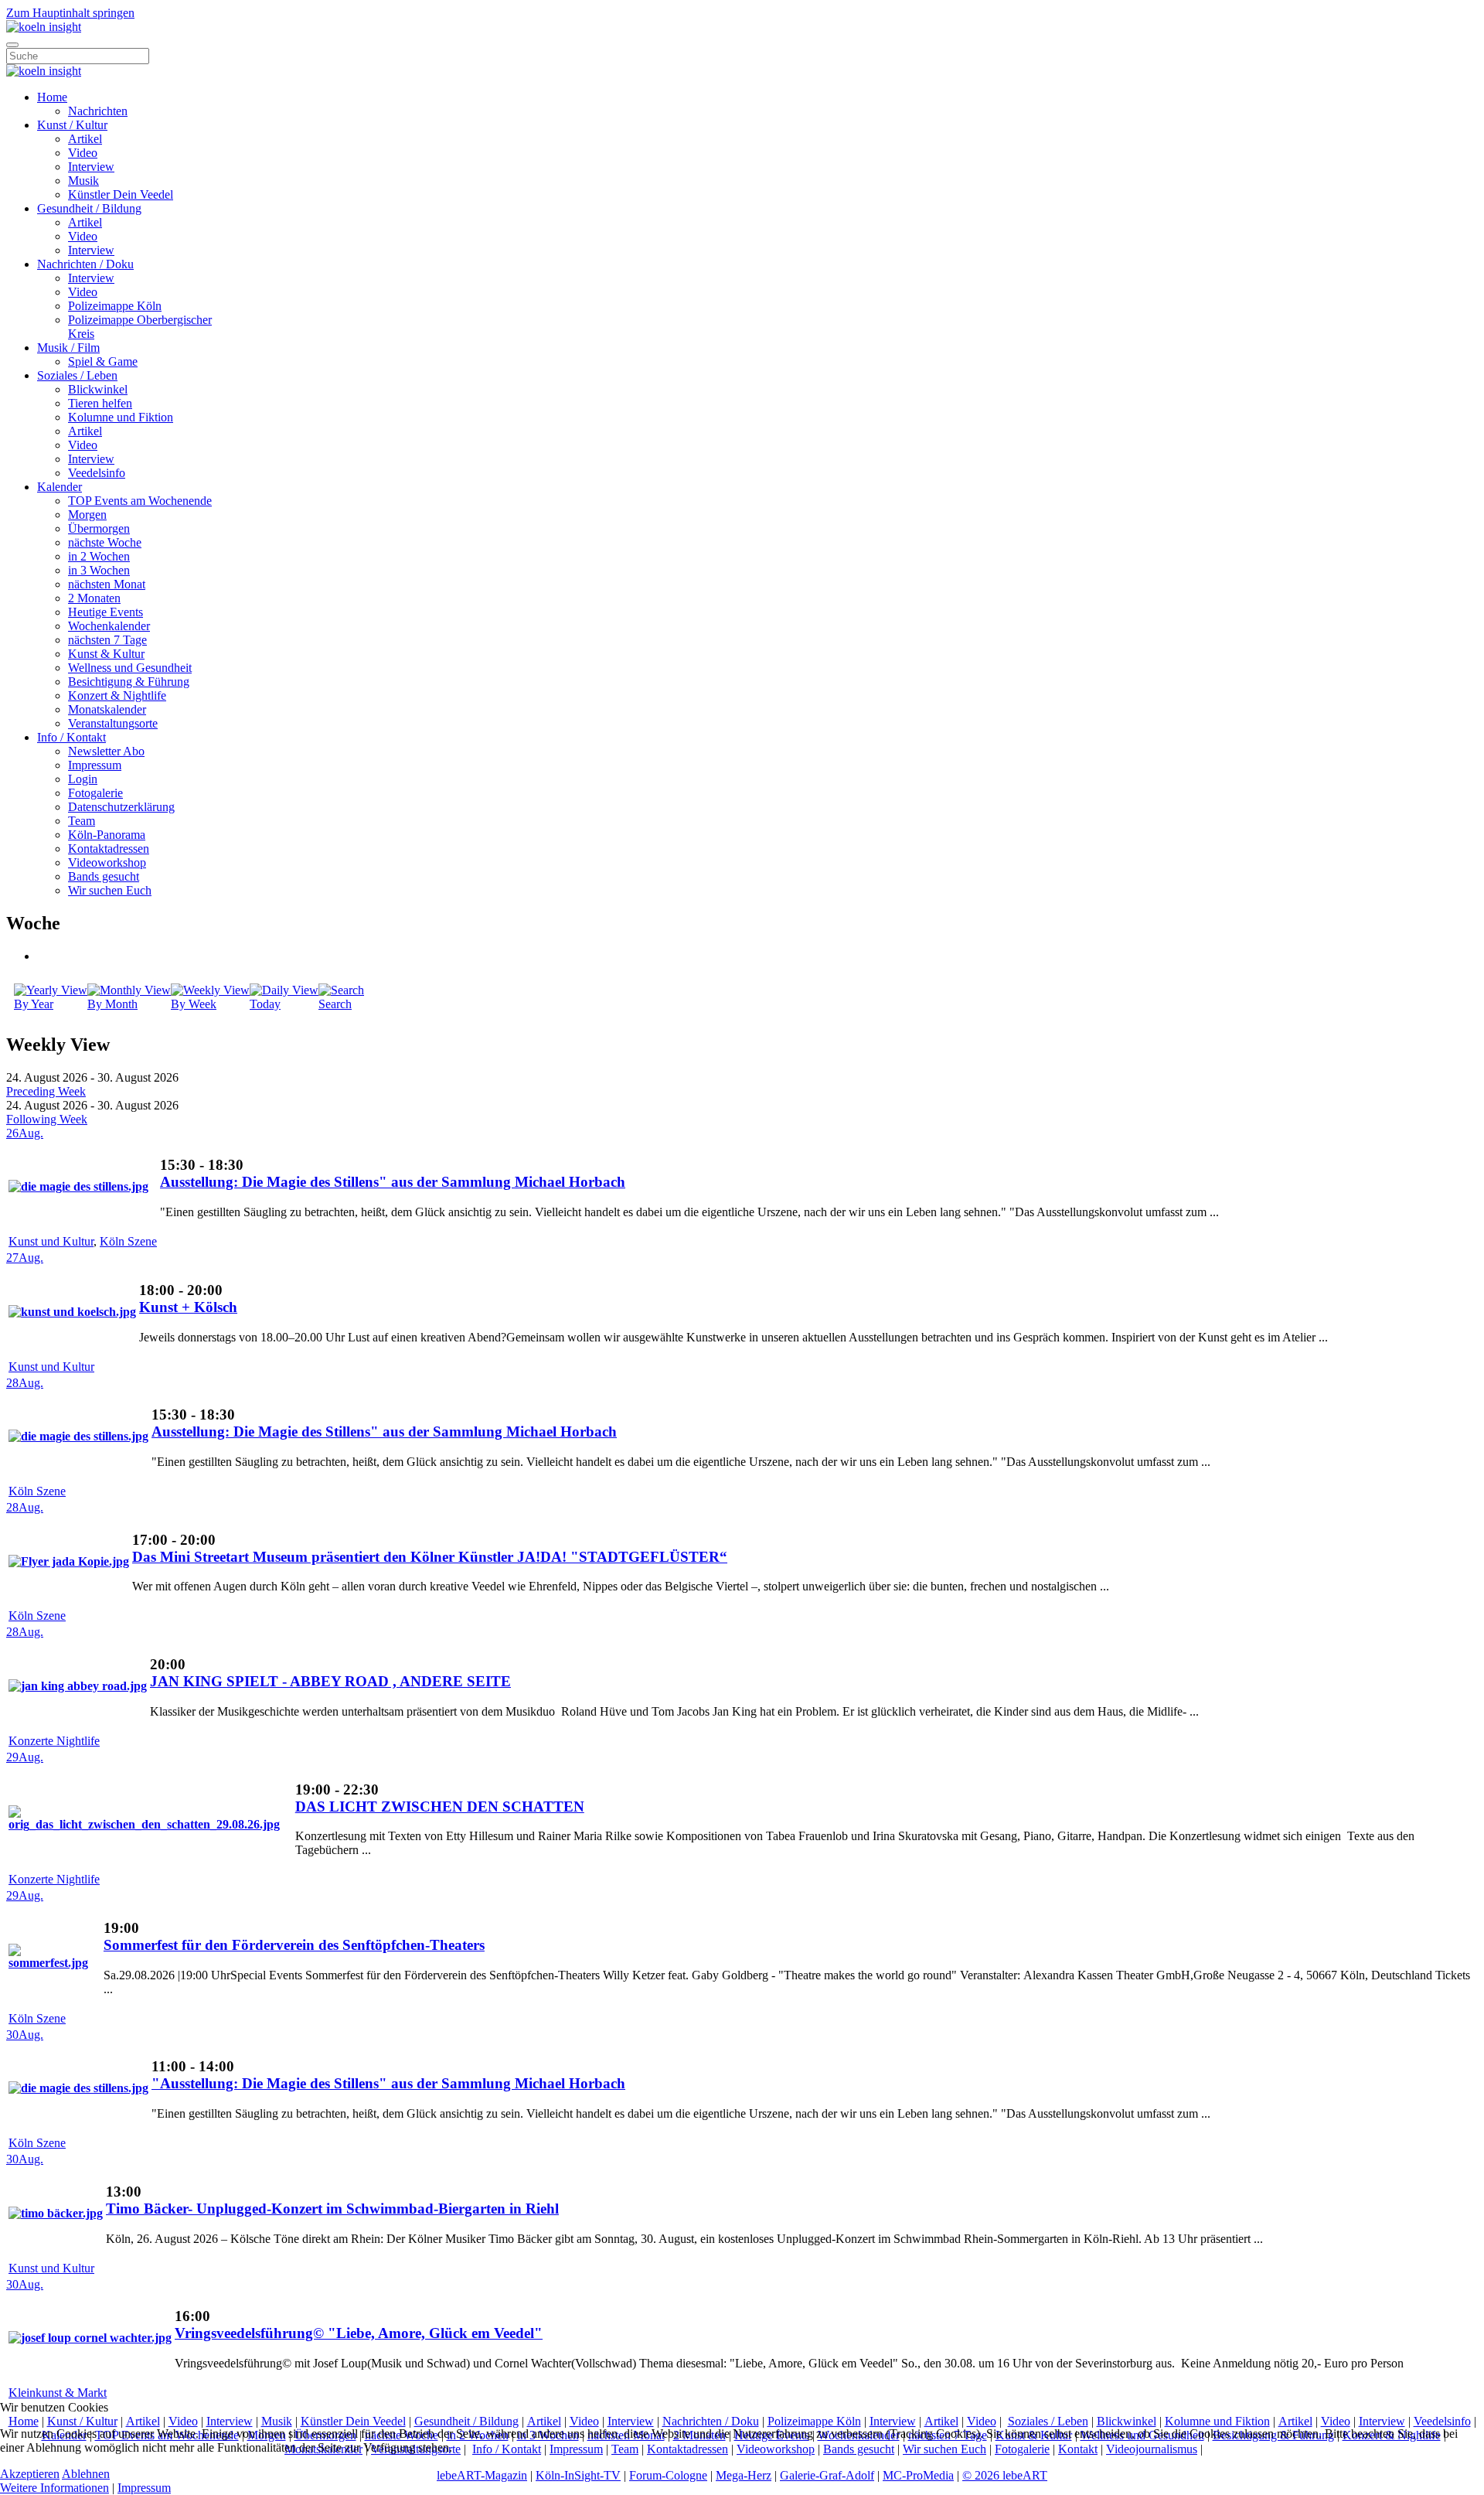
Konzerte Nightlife (54, 1741)
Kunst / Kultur (72, 125)
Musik (83, 181)
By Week (194, 1004)
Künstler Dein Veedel (121, 194)
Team (82, 821)
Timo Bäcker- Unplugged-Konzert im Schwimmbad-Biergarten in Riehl (332, 2209)
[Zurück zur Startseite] (44, 27)
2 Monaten (94, 598)
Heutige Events (106, 612)
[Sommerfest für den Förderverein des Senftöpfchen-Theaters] (54, 1963)
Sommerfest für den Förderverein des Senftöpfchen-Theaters (294, 1945)
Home (52, 97)
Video (83, 153)
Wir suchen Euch (110, 890)
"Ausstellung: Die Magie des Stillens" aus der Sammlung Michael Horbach (388, 2083)
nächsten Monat (107, 584)
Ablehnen (86, 2474)
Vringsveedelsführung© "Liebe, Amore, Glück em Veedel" (359, 2333)
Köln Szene (128, 1241)
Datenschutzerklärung (121, 807)
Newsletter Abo (106, 751)
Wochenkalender (109, 626)
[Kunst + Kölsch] (72, 1312)
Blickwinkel (98, 389)
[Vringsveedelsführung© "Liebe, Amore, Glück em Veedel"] (90, 2338)
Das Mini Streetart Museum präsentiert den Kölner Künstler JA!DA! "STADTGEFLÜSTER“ (430, 1557)
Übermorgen (99, 528)
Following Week (47, 1119)
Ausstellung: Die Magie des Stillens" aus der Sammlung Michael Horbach (393, 1182)
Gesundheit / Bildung (89, 208)
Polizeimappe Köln (115, 306)
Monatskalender (107, 709)
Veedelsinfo (97, 473)
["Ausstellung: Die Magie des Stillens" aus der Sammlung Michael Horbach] (78, 2088)
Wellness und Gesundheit (130, 668)
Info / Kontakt (71, 737)
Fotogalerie (95, 793)
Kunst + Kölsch (188, 1307)
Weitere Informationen (54, 2488)
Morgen (87, 515)
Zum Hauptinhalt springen (70, 13)
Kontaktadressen (109, 849)
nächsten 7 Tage (107, 640)
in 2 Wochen (99, 556)
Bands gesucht (104, 876)
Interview (91, 167)
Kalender (60, 487)
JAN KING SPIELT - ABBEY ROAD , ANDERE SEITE (330, 1681)
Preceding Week (46, 1091)
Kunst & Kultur (106, 654)
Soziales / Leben (77, 375)
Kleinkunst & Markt (58, 2393)
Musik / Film (68, 348)
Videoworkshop (107, 862)
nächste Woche (105, 542)
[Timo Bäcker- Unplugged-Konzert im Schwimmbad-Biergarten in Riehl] (56, 2213)
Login (83, 779)
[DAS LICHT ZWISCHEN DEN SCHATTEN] (150, 1824)
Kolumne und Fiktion (121, 417)
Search (335, 1004)
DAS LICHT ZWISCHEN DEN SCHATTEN (440, 1806)
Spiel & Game (103, 361)
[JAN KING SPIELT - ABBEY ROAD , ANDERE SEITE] (78, 1686)
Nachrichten (98, 111)
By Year (34, 1004)
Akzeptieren (30, 2474)
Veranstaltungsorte (113, 723)
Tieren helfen (100, 403)
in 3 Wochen (99, 570)
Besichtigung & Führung (129, 682)
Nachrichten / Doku (85, 264)
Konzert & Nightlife (117, 695)
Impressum (95, 765)
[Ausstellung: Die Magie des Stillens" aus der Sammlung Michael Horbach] (78, 1186)
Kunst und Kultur (51, 1241)
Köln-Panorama (107, 835)
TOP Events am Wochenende (140, 501)
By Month (112, 1004)
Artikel (85, 139)
